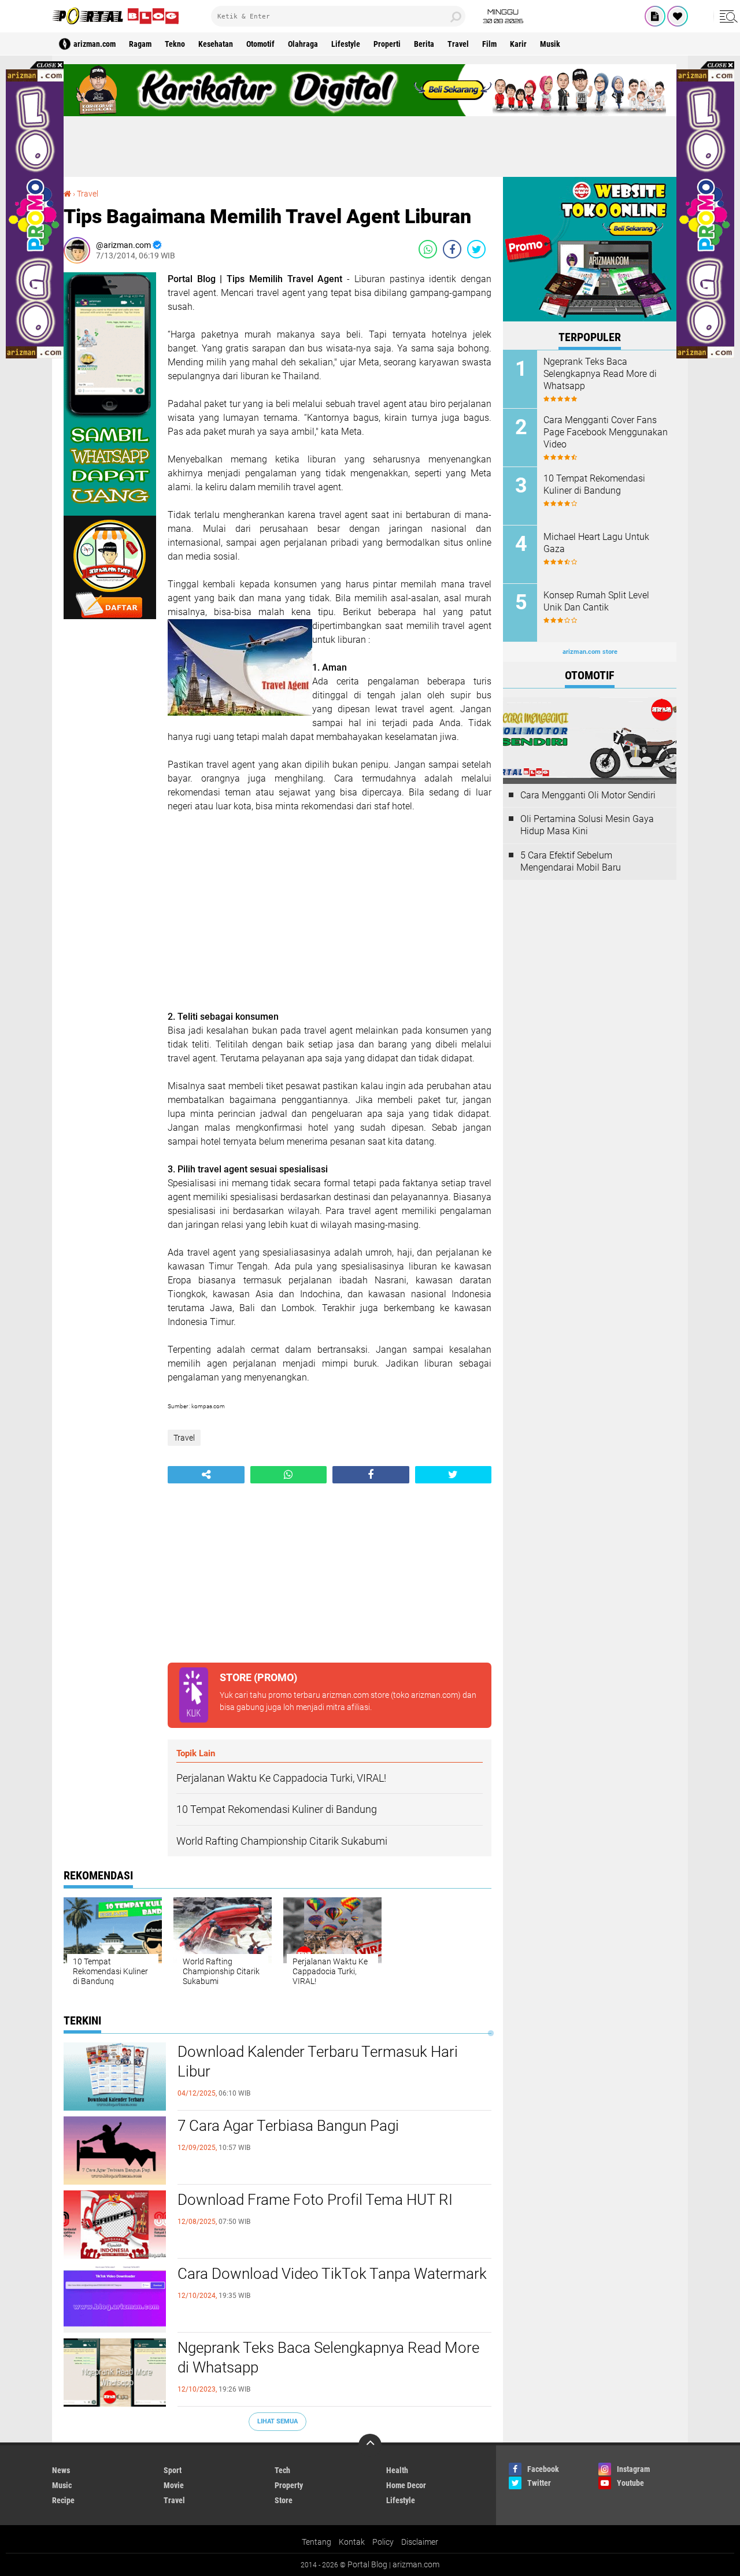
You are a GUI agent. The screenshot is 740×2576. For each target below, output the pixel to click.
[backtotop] (370, 2445)
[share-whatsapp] (428, 249)
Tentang (317, 2542)
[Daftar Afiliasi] (110, 616)
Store (284, 2500)
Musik (550, 44)
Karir (518, 44)
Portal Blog (367, 2564)
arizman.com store (356, 1695)
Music (62, 2485)
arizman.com (416, 2564)
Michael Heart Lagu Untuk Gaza (596, 543)
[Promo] (678, 16)
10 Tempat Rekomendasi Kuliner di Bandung (594, 484)
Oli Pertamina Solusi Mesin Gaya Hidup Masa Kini (587, 825)
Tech (282, 2470)
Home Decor (406, 2485)
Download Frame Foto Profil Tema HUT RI (315, 2200)
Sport (173, 2470)
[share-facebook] (452, 249)
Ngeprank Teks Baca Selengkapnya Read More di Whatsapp (328, 2357)
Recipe (63, 2500)
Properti (387, 44)
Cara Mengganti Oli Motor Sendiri (588, 795)
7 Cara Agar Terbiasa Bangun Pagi (288, 2126)
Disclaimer (420, 2542)
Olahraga (303, 44)
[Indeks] (655, 16)
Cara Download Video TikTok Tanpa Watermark (332, 2274)
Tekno (175, 44)
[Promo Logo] (35, 356)
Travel (458, 44)
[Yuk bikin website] (590, 319)
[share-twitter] (476, 249)
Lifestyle (346, 44)
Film (489, 44)
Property (289, 2485)
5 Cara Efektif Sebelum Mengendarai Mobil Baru (571, 861)
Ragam (140, 44)
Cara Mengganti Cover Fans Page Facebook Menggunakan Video (606, 432)
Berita (424, 44)
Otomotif (260, 44)
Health (397, 2470)
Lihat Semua (277, 2421)
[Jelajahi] (727, 16)
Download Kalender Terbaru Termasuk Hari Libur (318, 2061)
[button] (35, 66)
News (61, 2470)
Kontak (352, 2542)
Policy (383, 2542)
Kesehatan (216, 44)
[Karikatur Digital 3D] (370, 113)
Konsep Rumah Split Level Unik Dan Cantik (596, 601)
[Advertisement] (370, 142)
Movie (174, 2485)
